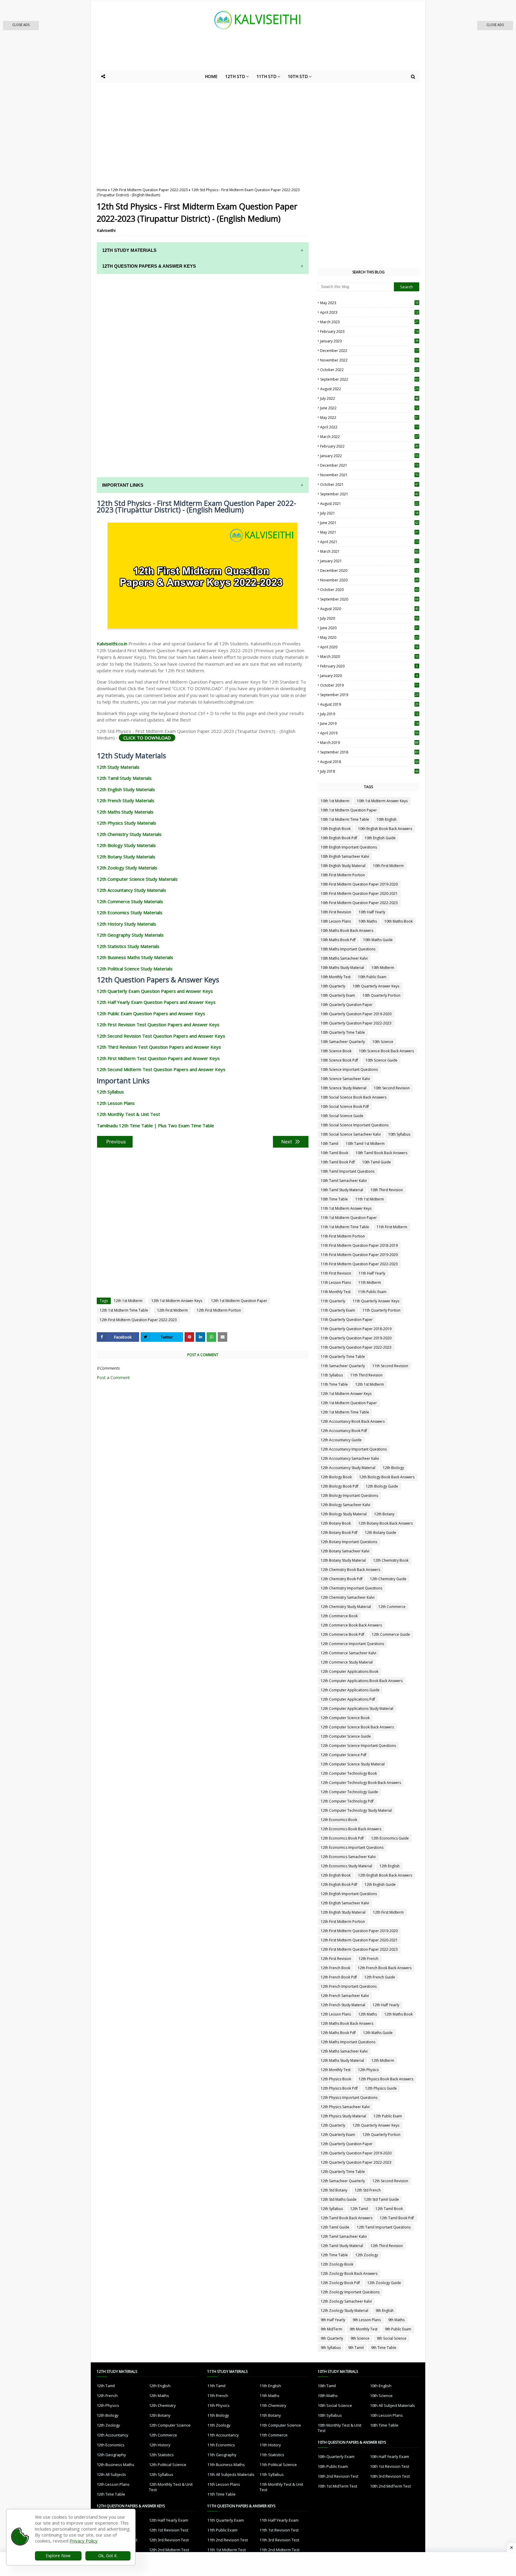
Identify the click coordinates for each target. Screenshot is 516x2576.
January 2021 (369, 561)
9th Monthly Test (364, 2329)
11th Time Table (334, 1384)
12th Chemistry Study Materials (129, 834)
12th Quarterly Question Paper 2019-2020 (356, 2153)
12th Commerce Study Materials (130, 901)
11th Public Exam (372, 1292)
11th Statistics (272, 2455)
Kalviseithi (106, 230)
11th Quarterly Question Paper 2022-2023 (356, 1347)
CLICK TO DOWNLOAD (147, 738)
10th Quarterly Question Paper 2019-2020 (356, 1014)
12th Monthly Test (336, 2070)
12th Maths (368, 2014)
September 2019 (369, 695)
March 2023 (369, 322)
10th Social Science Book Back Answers (354, 1097)
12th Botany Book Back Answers (386, 1523)
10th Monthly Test (336, 977)
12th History (160, 2445)
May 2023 (369, 303)
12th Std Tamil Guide (381, 2199)
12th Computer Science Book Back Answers (357, 1727)
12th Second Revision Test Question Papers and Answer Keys (161, 1036)
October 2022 (369, 370)
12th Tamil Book (389, 2209)
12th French (368, 1959)
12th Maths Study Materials (125, 812)
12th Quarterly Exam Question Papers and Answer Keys (155, 991)
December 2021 (369, 465)
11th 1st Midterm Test (226, 2550)
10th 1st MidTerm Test (337, 2486)
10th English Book (336, 829)
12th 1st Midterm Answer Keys (177, 1301)
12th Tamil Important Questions (384, 2227)
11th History (270, 2445)
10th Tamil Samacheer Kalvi (344, 1181)
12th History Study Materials (126, 924)
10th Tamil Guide (377, 1162)
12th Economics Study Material (346, 1866)
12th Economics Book (339, 1820)
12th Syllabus (110, 1092)
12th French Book (335, 1968)
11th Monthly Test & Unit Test (281, 2487)
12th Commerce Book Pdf (343, 1634)
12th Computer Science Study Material (353, 1764)
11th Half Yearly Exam (279, 2520)
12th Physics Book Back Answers (386, 2079)
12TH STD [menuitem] (235, 76)
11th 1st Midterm (370, 1199)
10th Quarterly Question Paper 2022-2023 (356, 1023)
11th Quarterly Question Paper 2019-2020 (356, 1338)
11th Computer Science (280, 2425)
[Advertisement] (243, 54)
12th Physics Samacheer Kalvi (345, 2107)
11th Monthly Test (336, 1292)
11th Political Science (278, 2465)
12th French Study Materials (126, 800)
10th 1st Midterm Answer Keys (382, 801)
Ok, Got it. (108, 2556)
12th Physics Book (336, 2079)
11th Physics (218, 2405)
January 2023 (369, 341)
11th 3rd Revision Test (279, 2540)
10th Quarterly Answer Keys (376, 986)
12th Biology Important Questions (349, 1495)
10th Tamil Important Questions (348, 1171)
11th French (218, 2396)
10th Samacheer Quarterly (343, 1042)
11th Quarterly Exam (338, 1310)
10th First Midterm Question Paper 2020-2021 (359, 893)
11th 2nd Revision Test (228, 2540)
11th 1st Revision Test (279, 2530)
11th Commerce (274, 2435)
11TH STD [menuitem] (267, 76)
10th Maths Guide (378, 940)
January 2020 (369, 676)
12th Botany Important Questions (349, 1542)
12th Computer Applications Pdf (348, 1699)
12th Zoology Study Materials (127, 868)
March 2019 (369, 743)
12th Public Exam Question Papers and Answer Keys (151, 1013)
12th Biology (393, 1468)
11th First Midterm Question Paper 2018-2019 (359, 1245)
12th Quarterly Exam (338, 2135)
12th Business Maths (116, 2465)
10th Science (383, 1042)
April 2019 (369, 733)
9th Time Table (384, 2348)
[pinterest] (189, 1337)
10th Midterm (383, 968)
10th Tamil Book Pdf (338, 1162)
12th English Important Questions (349, 1894)
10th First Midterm (388, 866)
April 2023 (369, 312)
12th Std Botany (334, 2190)
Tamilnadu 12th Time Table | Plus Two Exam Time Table (155, 1125)
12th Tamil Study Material (342, 2246)
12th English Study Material (343, 1912)
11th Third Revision (366, 1375)
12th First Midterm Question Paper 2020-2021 (359, 1940)
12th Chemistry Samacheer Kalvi (348, 1597)
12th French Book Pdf (339, 1977)
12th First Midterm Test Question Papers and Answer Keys (158, 1058)
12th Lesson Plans (116, 1103)
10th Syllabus (399, 1134)
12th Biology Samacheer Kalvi (345, 1505)
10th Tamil (330, 1144)
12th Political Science (168, 2465)
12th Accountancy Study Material (348, 1468)
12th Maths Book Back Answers (347, 2023)
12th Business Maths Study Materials (135, 957)
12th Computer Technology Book (349, 1773)
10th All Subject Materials (393, 2405)
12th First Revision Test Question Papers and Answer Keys (158, 1024)
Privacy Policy (84, 2541)
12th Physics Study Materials (126, 823)
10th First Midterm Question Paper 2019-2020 (359, 884)
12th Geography (111, 2455)
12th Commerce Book (339, 1616)
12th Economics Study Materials (130, 912)
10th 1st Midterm (335, 801)
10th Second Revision (392, 1088)
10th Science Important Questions (349, 1069)
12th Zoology (367, 2255)
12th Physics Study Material (343, 2116)
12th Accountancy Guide (341, 1440)
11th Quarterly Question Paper (347, 1320)
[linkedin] (200, 1337)
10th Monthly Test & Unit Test (340, 2428)
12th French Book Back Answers (385, 1968)
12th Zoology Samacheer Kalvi (346, 2301)
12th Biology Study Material (344, 1514)
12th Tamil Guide (335, 2227)
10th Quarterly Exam (338, 995)
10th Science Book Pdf (339, 1060)
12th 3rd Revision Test (169, 2540)
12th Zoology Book (337, 2264)
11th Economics (221, 2445)
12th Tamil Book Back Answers (347, 2218)
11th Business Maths (226, 2465)
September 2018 (369, 752)
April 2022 (369, 427)
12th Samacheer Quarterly (343, 2181)
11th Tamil (216, 2386)
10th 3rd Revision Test (390, 2476)
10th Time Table (334, 1199)
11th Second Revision (390, 1366)
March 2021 (369, 551)
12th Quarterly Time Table (343, 2172)
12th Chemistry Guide (388, 1579)
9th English (385, 2311)
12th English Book (336, 1875)
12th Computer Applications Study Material (357, 1709)
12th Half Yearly (386, 2005)
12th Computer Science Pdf (344, 1755)
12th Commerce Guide (391, 1634)
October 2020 (369, 590)
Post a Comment (113, 1377)
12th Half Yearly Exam (169, 2520)
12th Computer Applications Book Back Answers (362, 1681)
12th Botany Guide (381, 1533)
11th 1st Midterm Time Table (345, 1227)
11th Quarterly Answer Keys (376, 1301)
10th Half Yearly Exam (390, 2456)
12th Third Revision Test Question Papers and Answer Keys (159, 1047)
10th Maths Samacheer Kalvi (344, 958)
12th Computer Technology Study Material (356, 1810)
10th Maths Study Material (342, 968)
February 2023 (369, 331)
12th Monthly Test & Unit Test (128, 1114)
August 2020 (369, 609)
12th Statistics (161, 2455)
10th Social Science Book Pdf (345, 1106)
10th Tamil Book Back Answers (381, 1153)
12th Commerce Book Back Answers (351, 1625)
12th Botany (384, 1514)
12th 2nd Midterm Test (169, 2550)
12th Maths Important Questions (348, 2042)
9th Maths (396, 2320)
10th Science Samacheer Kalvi (345, 1079)
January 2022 (369, 456)
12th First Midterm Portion (219, 1310)
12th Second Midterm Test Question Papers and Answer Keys (161, 1069)
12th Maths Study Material (342, 2060)
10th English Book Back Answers (385, 829)
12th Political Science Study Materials (135, 969)
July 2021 (369, 513)
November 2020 (369, 580)
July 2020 (369, 618)
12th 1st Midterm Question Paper (239, 1301)
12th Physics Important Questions (349, 2098)
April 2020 (369, 647)
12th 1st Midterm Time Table (124, 1310)
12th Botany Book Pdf (339, 1533)
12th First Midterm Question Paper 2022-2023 (149, 190)
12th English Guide (380, 1884)
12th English (390, 1866)
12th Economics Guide (390, 1838)
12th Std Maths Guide (339, 2199)
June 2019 (369, 723)
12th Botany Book (336, 1523)
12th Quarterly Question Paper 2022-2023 (356, 2162)
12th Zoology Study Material (344, 2311)
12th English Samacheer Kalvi (345, 1903)
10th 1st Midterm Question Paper (349, 810)
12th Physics (368, 2070)
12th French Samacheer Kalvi (345, 1996)
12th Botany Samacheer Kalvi (345, 1551)
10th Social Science (335, 2405)
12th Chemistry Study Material (346, 1607)
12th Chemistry (162, 2405)
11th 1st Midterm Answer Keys (346, 1208)
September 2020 (369, 599)
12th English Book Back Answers (385, 1875)
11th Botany (270, 2415)
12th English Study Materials (126, 789)
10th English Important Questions (349, 847)
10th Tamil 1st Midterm (365, 1144)
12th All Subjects (111, 2474)
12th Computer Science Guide (346, 1736)
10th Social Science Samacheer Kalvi (351, 1134)
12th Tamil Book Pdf (397, 2218)
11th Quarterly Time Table (343, 1357)
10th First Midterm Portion (343, 875)
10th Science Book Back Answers (386, 1051)
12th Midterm (383, 2060)
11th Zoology (219, 2425)
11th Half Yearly (372, 1273)
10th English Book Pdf (339, 838)
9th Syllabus (331, 2348)
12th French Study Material (343, 2005)
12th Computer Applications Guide (350, 1690)
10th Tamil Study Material (342, 1190)
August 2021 (369, 504)
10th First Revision (336, 912)
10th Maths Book (398, 921)
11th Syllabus (332, 1375)
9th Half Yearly (333, 2320)
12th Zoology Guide (384, 2283)
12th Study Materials (118, 767)
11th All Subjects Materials (231, 2474)
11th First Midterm (392, 1227)
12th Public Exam (388, 2116)
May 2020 (369, 637)
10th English (387, 819)
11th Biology (218, 2415)
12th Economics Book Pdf (342, 1838)
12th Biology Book (336, 1477)
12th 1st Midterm (128, 1301)
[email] (222, 1337)
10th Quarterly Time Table (343, 1032)
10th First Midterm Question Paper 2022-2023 (359, 903)
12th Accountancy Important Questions (354, 1449)
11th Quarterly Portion (381, 1310)
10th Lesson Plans (336, 921)
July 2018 (369, 771)
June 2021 (369, 523)
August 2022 (369, 389)
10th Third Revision (387, 1190)
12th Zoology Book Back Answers (349, 2273)
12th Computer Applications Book (350, 1671)
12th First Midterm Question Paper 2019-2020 (359, 1931)
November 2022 (369, 360)
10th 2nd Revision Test (338, 2476)
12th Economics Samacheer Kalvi (348, 1857)
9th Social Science (392, 2338)
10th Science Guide (381, 1060)
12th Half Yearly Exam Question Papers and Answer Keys (156, 1002)
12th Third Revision (387, 2246)
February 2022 (369, 446)
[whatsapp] (211, 1337)
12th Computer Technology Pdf (347, 1801)
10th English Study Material (343, 866)
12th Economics (111, 2445)
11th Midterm (370, 1282)
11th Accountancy (223, 2435)
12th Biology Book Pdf (340, 1486)
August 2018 (369, 762)
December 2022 (369, 351)
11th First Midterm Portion (343, 1236)
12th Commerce (392, 1607)
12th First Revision (336, 1959)
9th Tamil (356, 2348)
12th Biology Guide (382, 1486)
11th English (270, 2386)
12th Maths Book (398, 2014)
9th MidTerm (331, 2329)
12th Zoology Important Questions (350, 2292)
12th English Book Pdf (339, 1884)
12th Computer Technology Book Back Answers (361, 1783)
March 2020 (369, 657)
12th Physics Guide (381, 2088)
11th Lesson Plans (336, 1282)
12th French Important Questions (349, 1986)
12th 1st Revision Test (169, 2530)
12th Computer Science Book (345, 1718)
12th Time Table (334, 2255)
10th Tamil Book (334, 1153)
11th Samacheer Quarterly (343, 1366)
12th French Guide (380, 1977)
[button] (21, 26)
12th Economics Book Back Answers (351, 1829)
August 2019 (369, 704)
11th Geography (222, 2455)
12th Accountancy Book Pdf (344, 1431)
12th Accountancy (113, 2435)
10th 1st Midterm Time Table (345, 819)
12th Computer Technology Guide (349, 1792)
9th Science (360, 2338)
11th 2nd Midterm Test (279, 2550)
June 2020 (369, 628)
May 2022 (369, 418)
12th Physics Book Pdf (339, 2088)
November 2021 (369, 475)
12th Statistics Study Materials (128, 946)
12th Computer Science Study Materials (137, 879)
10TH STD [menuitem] (298, 76)
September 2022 (369, 379)
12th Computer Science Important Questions (358, 1746)
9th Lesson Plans (367, 2320)
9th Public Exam (398, 2329)
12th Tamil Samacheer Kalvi (344, 2236)
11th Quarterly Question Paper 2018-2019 (356, 1329)
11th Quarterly (333, 1301)
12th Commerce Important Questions (352, 1644)
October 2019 (369, 685)
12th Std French (368, 2190)
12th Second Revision (390, 2181)
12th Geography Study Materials (130, 935)
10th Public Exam (372, 977)
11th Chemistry (273, 2405)
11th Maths (269, 2396)
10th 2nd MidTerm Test (390, 2486)
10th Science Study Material (344, 1088)
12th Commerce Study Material (347, 1662)
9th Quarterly (332, 2338)
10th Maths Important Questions (348, 949)
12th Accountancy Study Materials (131, 890)
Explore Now (58, 2556)
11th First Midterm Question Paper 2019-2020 (359, 1255)
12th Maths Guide (378, 2033)
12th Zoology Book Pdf (340, 2283)
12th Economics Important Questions (352, 1847)
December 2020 (369, 571)
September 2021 (369, 494)
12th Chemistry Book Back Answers (350, 1570)
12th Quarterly (333, 2125)
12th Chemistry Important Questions (351, 1588)
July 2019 (369, 714)
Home (102, 190)
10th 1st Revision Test (390, 2466)
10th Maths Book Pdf (338, 940)
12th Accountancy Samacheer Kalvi (350, 1458)
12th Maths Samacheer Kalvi (344, 2051)
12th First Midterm (172, 1310)
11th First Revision (336, 1273)
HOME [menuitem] (211, 76)
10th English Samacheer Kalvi (345, 856)
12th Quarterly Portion (381, 2135)
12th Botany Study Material (343, 1560)
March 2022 (369, 437)
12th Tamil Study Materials (124, 778)
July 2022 (369, 398)
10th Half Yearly (372, 912)
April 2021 (369, 542)
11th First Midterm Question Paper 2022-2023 (359, 1264)
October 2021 (369, 484)
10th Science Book (336, 1051)
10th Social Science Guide (342, 1116)
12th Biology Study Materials (126, 845)
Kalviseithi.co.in (112, 644)
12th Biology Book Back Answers (387, 1477)
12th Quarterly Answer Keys (376, 2125)
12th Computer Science (170, 2425)
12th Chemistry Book (391, 1560)
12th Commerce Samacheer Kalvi (348, 1653)
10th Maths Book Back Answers (347, 931)
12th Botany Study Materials (126, 857)
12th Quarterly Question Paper (347, 2144)
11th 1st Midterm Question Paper (349, 1218)
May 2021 (369, 532)
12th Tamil (359, 2209)
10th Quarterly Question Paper (347, 1005)
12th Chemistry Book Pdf (342, 1579)
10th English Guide (380, 838)
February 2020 (369, 666)
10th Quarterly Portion (381, 995)
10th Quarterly (333, 986)
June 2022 (369, 408)
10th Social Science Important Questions (355, 1125)
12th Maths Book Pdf (338, 2033)
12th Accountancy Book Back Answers (353, 1421)
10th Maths (368, 921)
